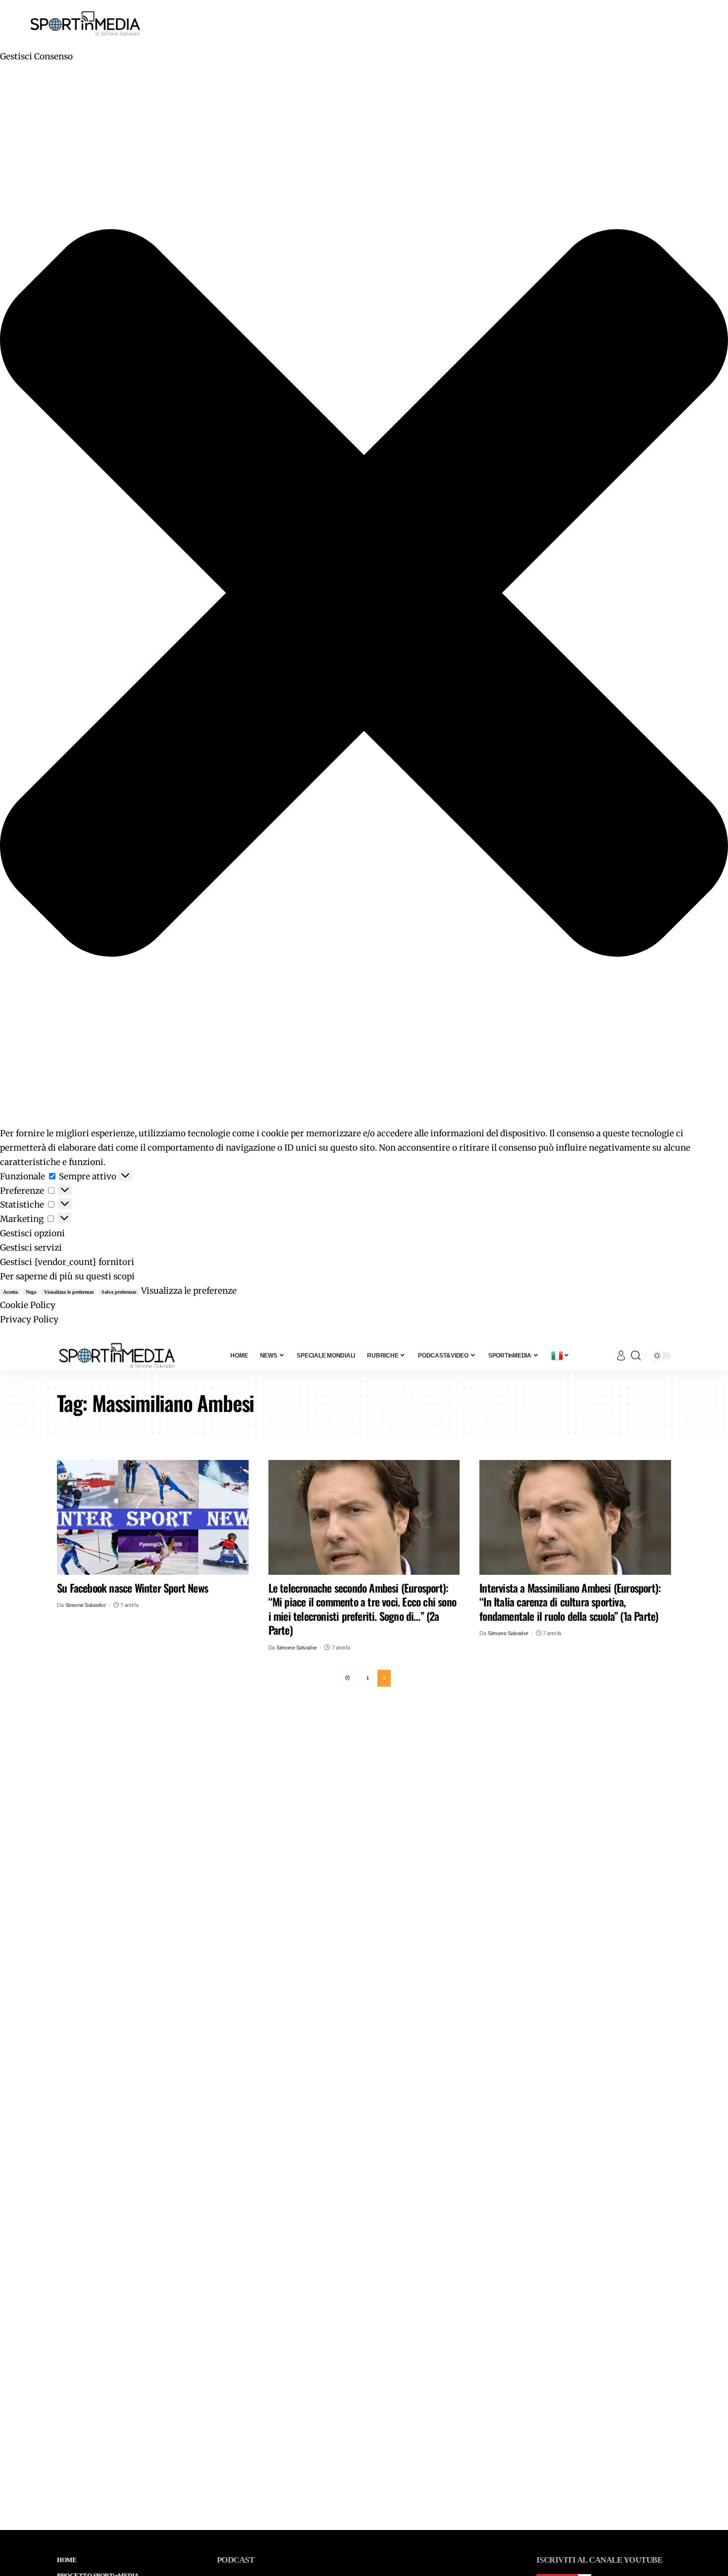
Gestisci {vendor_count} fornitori (67, 1262)
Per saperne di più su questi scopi (67, 1276)
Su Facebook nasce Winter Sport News (132, 1588)
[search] (636, 1356)
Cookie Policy (28, 1305)
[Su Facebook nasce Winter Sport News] (153, 1517)
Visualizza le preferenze (69, 1292)
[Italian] (561, 1356)
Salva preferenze (119, 1292)
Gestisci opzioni (32, 1233)
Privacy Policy (29, 1319)
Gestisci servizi (31, 1248)
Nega (31, 1292)
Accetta (10, 1292)
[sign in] (621, 1356)
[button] (364, 595)
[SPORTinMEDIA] (117, 1356)
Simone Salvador (86, 1605)
